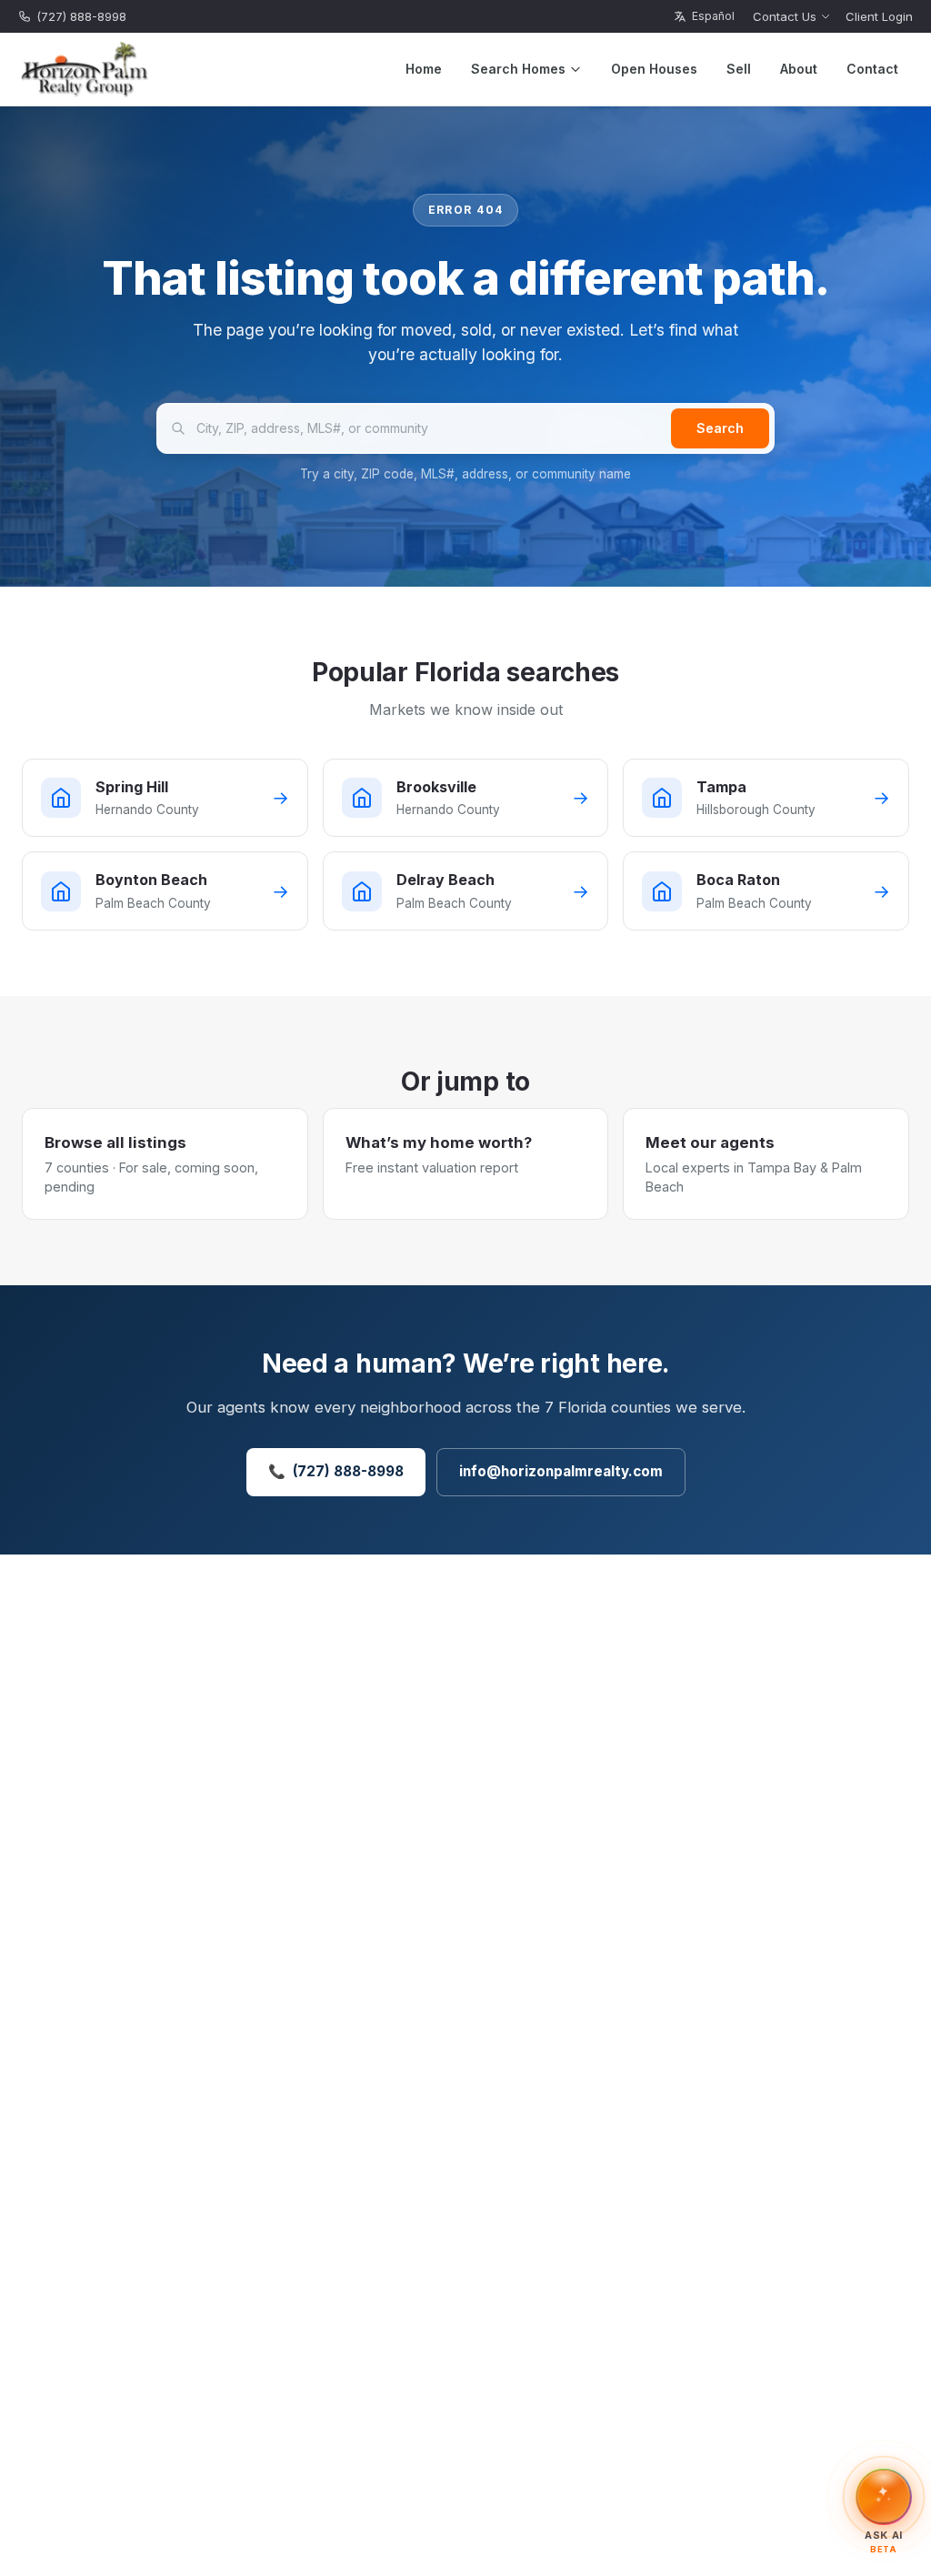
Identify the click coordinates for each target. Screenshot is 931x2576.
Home (424, 69)
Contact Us (785, 16)
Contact (872, 69)
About (799, 69)
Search (720, 428)
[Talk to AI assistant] (884, 2497)
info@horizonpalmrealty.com (561, 1471)
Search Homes (518, 69)
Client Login (879, 16)
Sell (739, 69)
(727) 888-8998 (81, 16)
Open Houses (654, 69)
